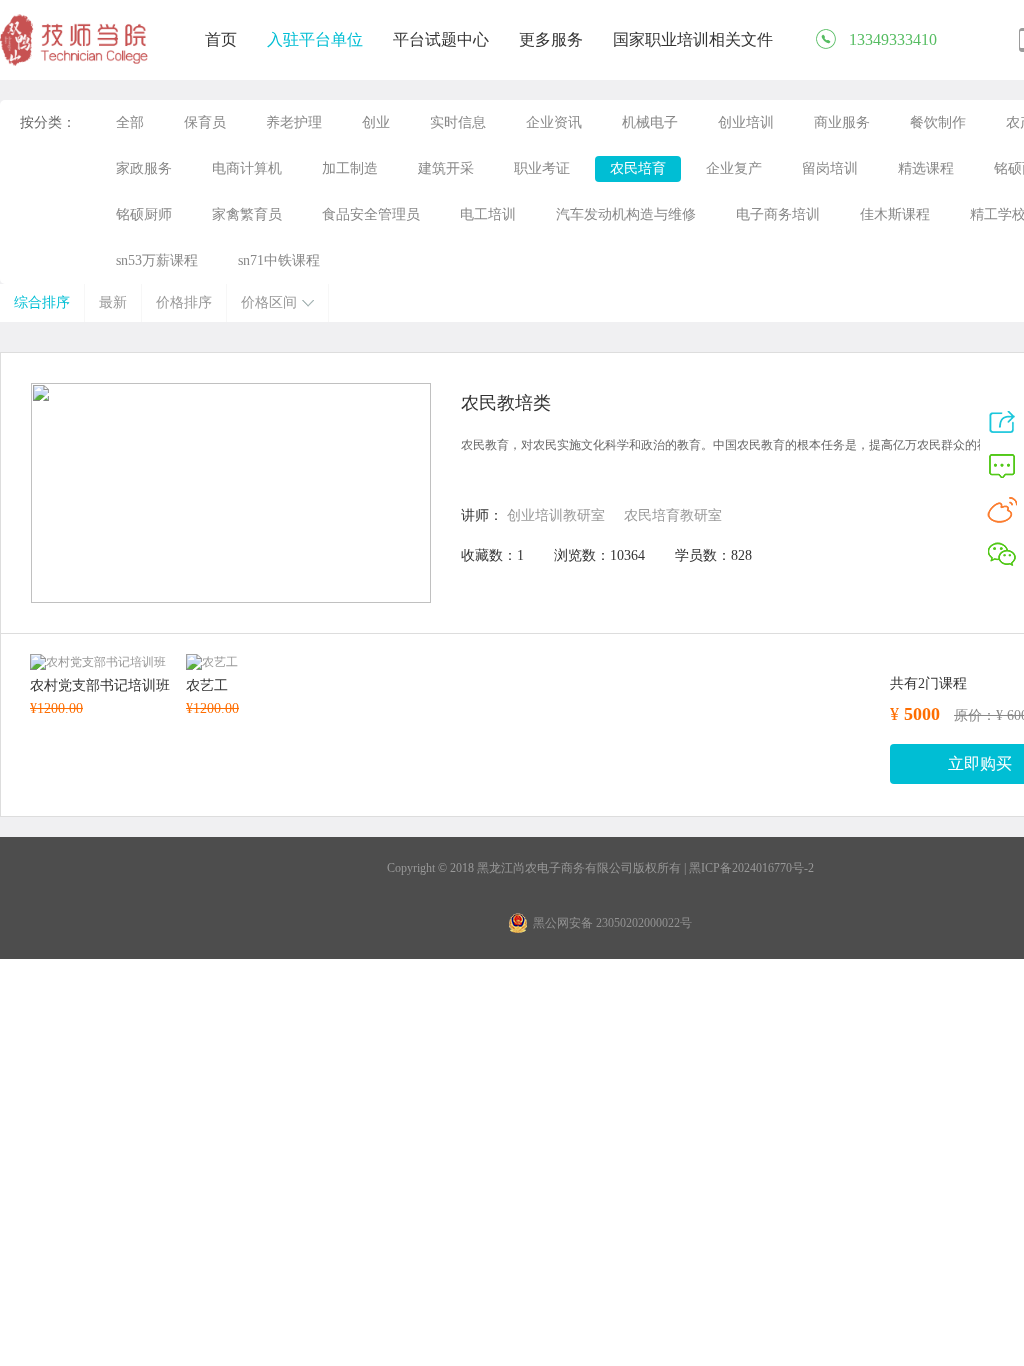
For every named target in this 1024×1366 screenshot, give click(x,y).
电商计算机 (247, 168)
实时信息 (458, 122)
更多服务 (551, 39)
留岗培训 (830, 168)
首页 (221, 39)
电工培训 (488, 214)
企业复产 (734, 168)
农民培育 (638, 168)
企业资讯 (554, 122)
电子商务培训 (778, 214)
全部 (130, 122)
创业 (376, 122)
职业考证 (542, 168)
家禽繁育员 (247, 214)
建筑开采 (446, 168)
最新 (113, 302)
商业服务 (842, 122)
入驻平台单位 (315, 39)
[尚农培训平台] (75, 62)
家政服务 (144, 168)
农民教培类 (506, 403)
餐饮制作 (938, 122)
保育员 (205, 122)
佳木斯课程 (895, 214)
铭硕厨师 (144, 214)
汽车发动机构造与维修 (626, 214)
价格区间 (269, 302)
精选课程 (926, 168)
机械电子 (650, 122)
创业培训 (746, 122)
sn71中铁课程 (279, 260)
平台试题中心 (441, 39)
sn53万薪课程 (157, 260)
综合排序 (42, 302)
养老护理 (294, 122)
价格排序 (184, 302)
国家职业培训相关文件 (693, 39)
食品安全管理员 (371, 214)
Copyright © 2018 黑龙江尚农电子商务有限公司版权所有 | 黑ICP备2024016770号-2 (600, 868)
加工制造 (350, 168)
